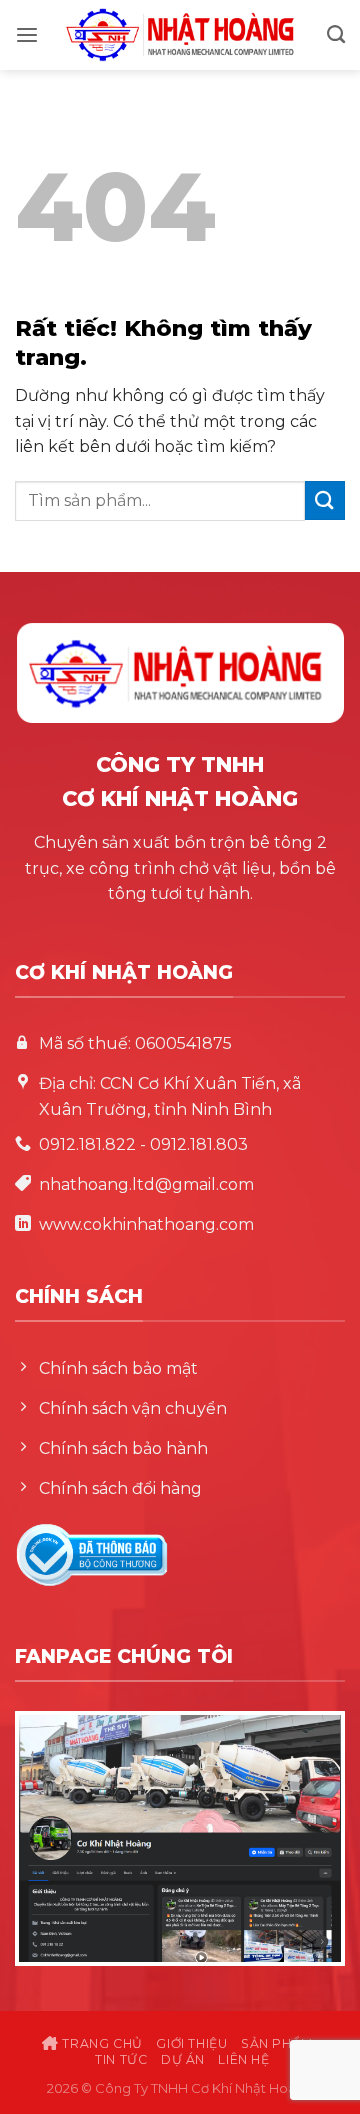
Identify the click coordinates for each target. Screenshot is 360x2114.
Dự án (183, 2059)
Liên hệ (243, 2059)
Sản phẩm (277, 2043)
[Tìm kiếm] (336, 35)
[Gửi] (325, 500)
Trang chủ (101, 2043)
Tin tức (121, 2059)
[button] (27, 35)
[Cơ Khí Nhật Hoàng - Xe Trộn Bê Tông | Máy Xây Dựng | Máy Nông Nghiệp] (180, 35)
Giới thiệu (191, 2043)
